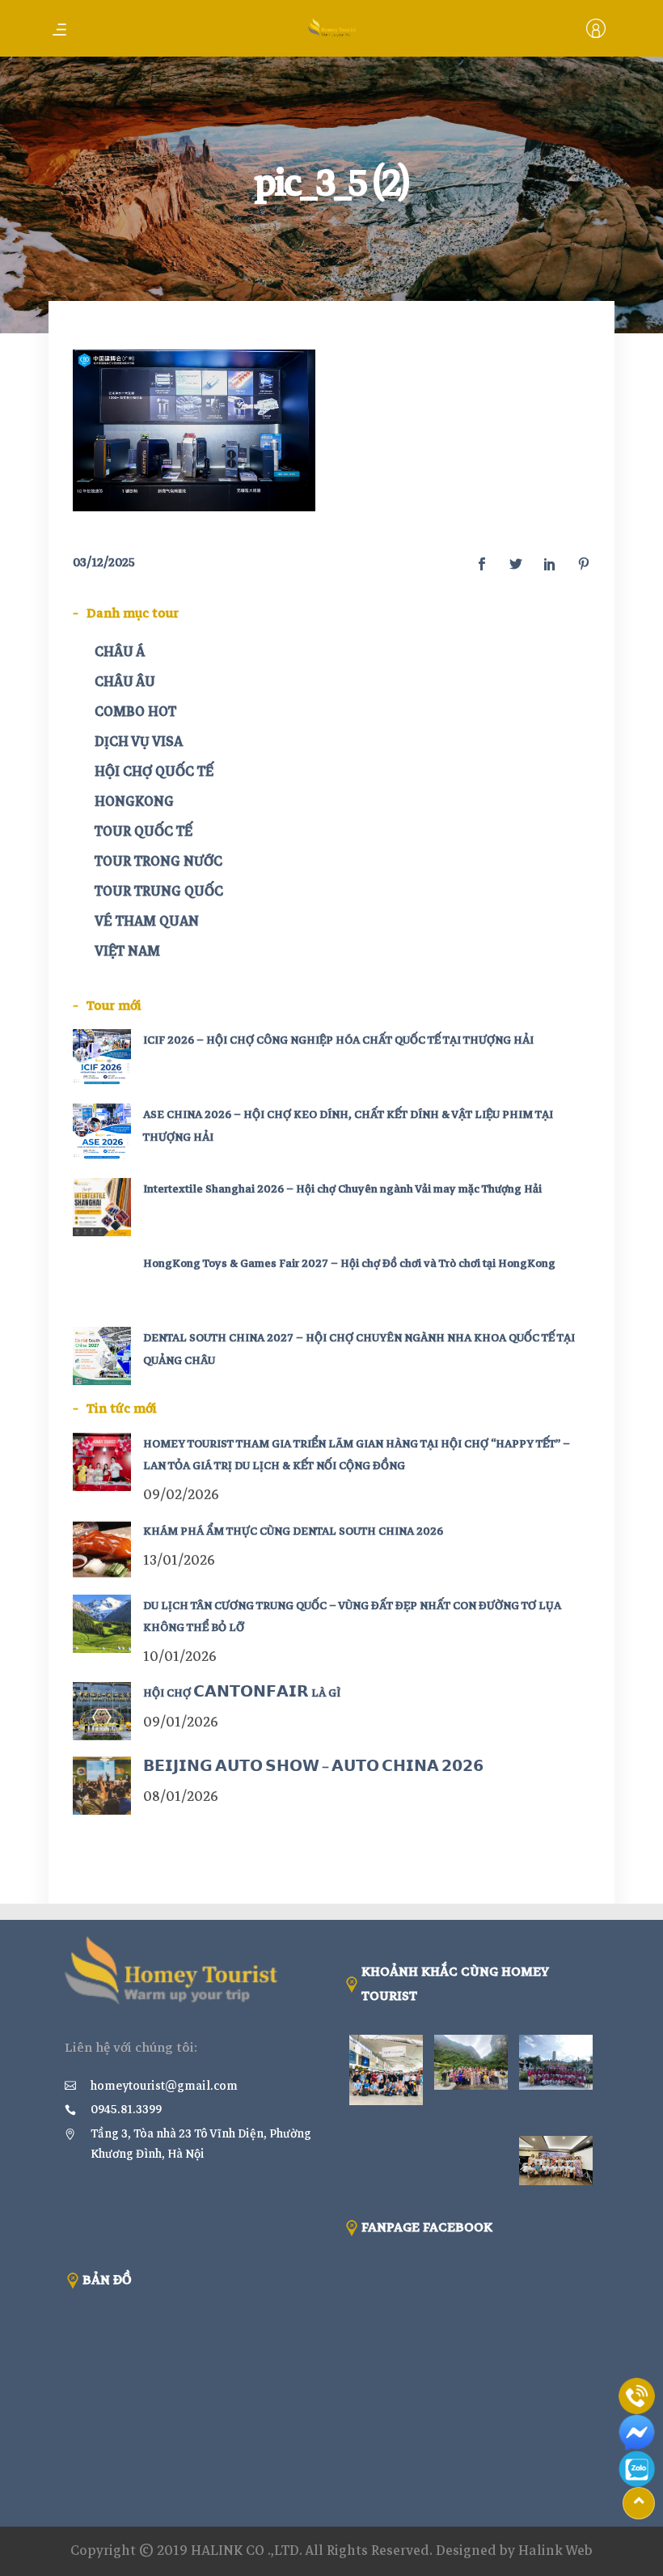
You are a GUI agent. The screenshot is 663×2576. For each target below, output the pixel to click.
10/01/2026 (180, 1657)
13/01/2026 (179, 1560)
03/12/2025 (104, 562)
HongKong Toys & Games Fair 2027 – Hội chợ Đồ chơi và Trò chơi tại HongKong (349, 1263)
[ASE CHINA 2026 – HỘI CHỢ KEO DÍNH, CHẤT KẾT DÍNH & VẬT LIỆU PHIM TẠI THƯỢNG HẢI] (102, 1133)
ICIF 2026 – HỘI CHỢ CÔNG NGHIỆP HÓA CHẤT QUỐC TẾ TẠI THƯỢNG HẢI (338, 1040)
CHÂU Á (120, 652)
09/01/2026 (181, 1722)
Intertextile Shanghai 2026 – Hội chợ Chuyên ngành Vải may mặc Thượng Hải (342, 1189)
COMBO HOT (135, 712)
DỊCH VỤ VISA (139, 741)
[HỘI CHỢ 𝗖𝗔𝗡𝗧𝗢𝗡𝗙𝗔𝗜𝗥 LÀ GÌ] (102, 1711)
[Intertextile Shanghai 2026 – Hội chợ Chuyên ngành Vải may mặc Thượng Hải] (102, 1207)
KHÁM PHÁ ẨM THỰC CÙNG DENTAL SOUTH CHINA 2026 (293, 1531)
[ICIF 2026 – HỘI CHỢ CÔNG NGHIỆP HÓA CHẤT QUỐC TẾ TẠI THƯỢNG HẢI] (102, 1058)
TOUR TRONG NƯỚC (158, 861)
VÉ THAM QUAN (147, 921)
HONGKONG (134, 801)
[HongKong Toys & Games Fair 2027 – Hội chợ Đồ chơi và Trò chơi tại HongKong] (102, 1282)
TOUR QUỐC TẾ (144, 831)
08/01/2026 (181, 1796)
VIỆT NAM (127, 951)
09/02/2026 (181, 1495)
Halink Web (555, 2551)
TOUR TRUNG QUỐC (159, 891)
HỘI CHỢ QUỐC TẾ (154, 771)
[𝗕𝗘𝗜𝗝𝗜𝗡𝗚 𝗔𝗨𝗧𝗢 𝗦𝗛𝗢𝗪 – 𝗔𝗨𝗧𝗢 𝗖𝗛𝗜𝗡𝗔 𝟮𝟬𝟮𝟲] (102, 1786)
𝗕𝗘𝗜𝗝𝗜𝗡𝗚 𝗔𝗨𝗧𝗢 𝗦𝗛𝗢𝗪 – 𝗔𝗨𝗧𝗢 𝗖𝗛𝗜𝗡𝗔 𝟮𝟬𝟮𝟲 (313, 1767)
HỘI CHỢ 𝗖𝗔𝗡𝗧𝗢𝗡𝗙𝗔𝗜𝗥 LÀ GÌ (242, 1693)
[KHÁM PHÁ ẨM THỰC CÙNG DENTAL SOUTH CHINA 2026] (102, 1549)
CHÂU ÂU (125, 682)
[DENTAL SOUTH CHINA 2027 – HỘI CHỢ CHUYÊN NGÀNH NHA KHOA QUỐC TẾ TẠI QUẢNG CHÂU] (102, 1356)
